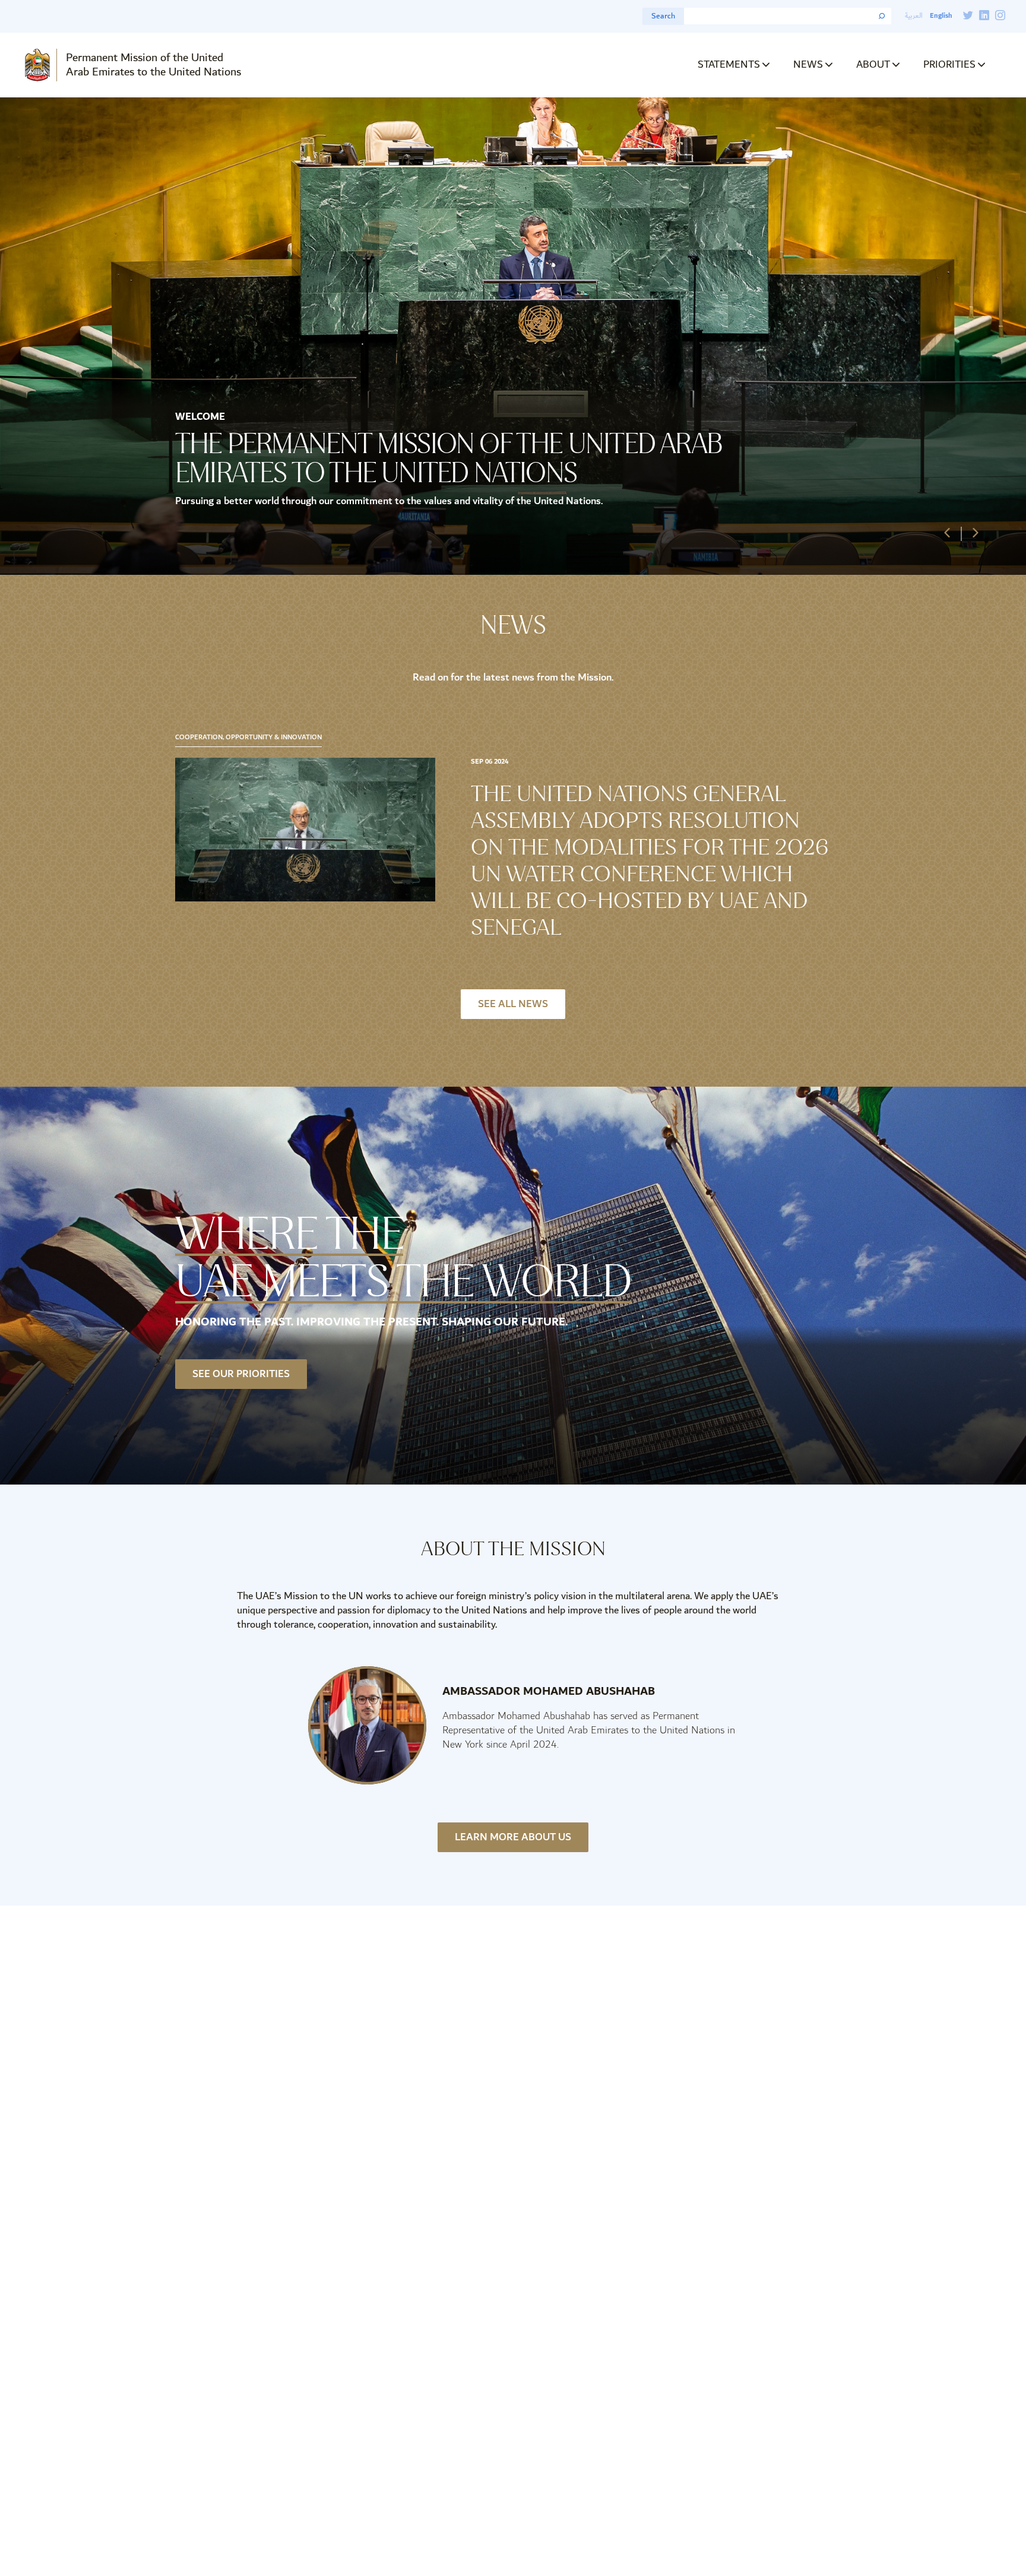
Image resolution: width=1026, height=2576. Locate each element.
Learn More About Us (513, 1837)
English (941, 16)
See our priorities (241, 1374)
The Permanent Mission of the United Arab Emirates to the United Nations (449, 458)
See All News (513, 1004)
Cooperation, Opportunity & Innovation (248, 738)
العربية (914, 16)
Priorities (949, 64)
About (873, 64)
